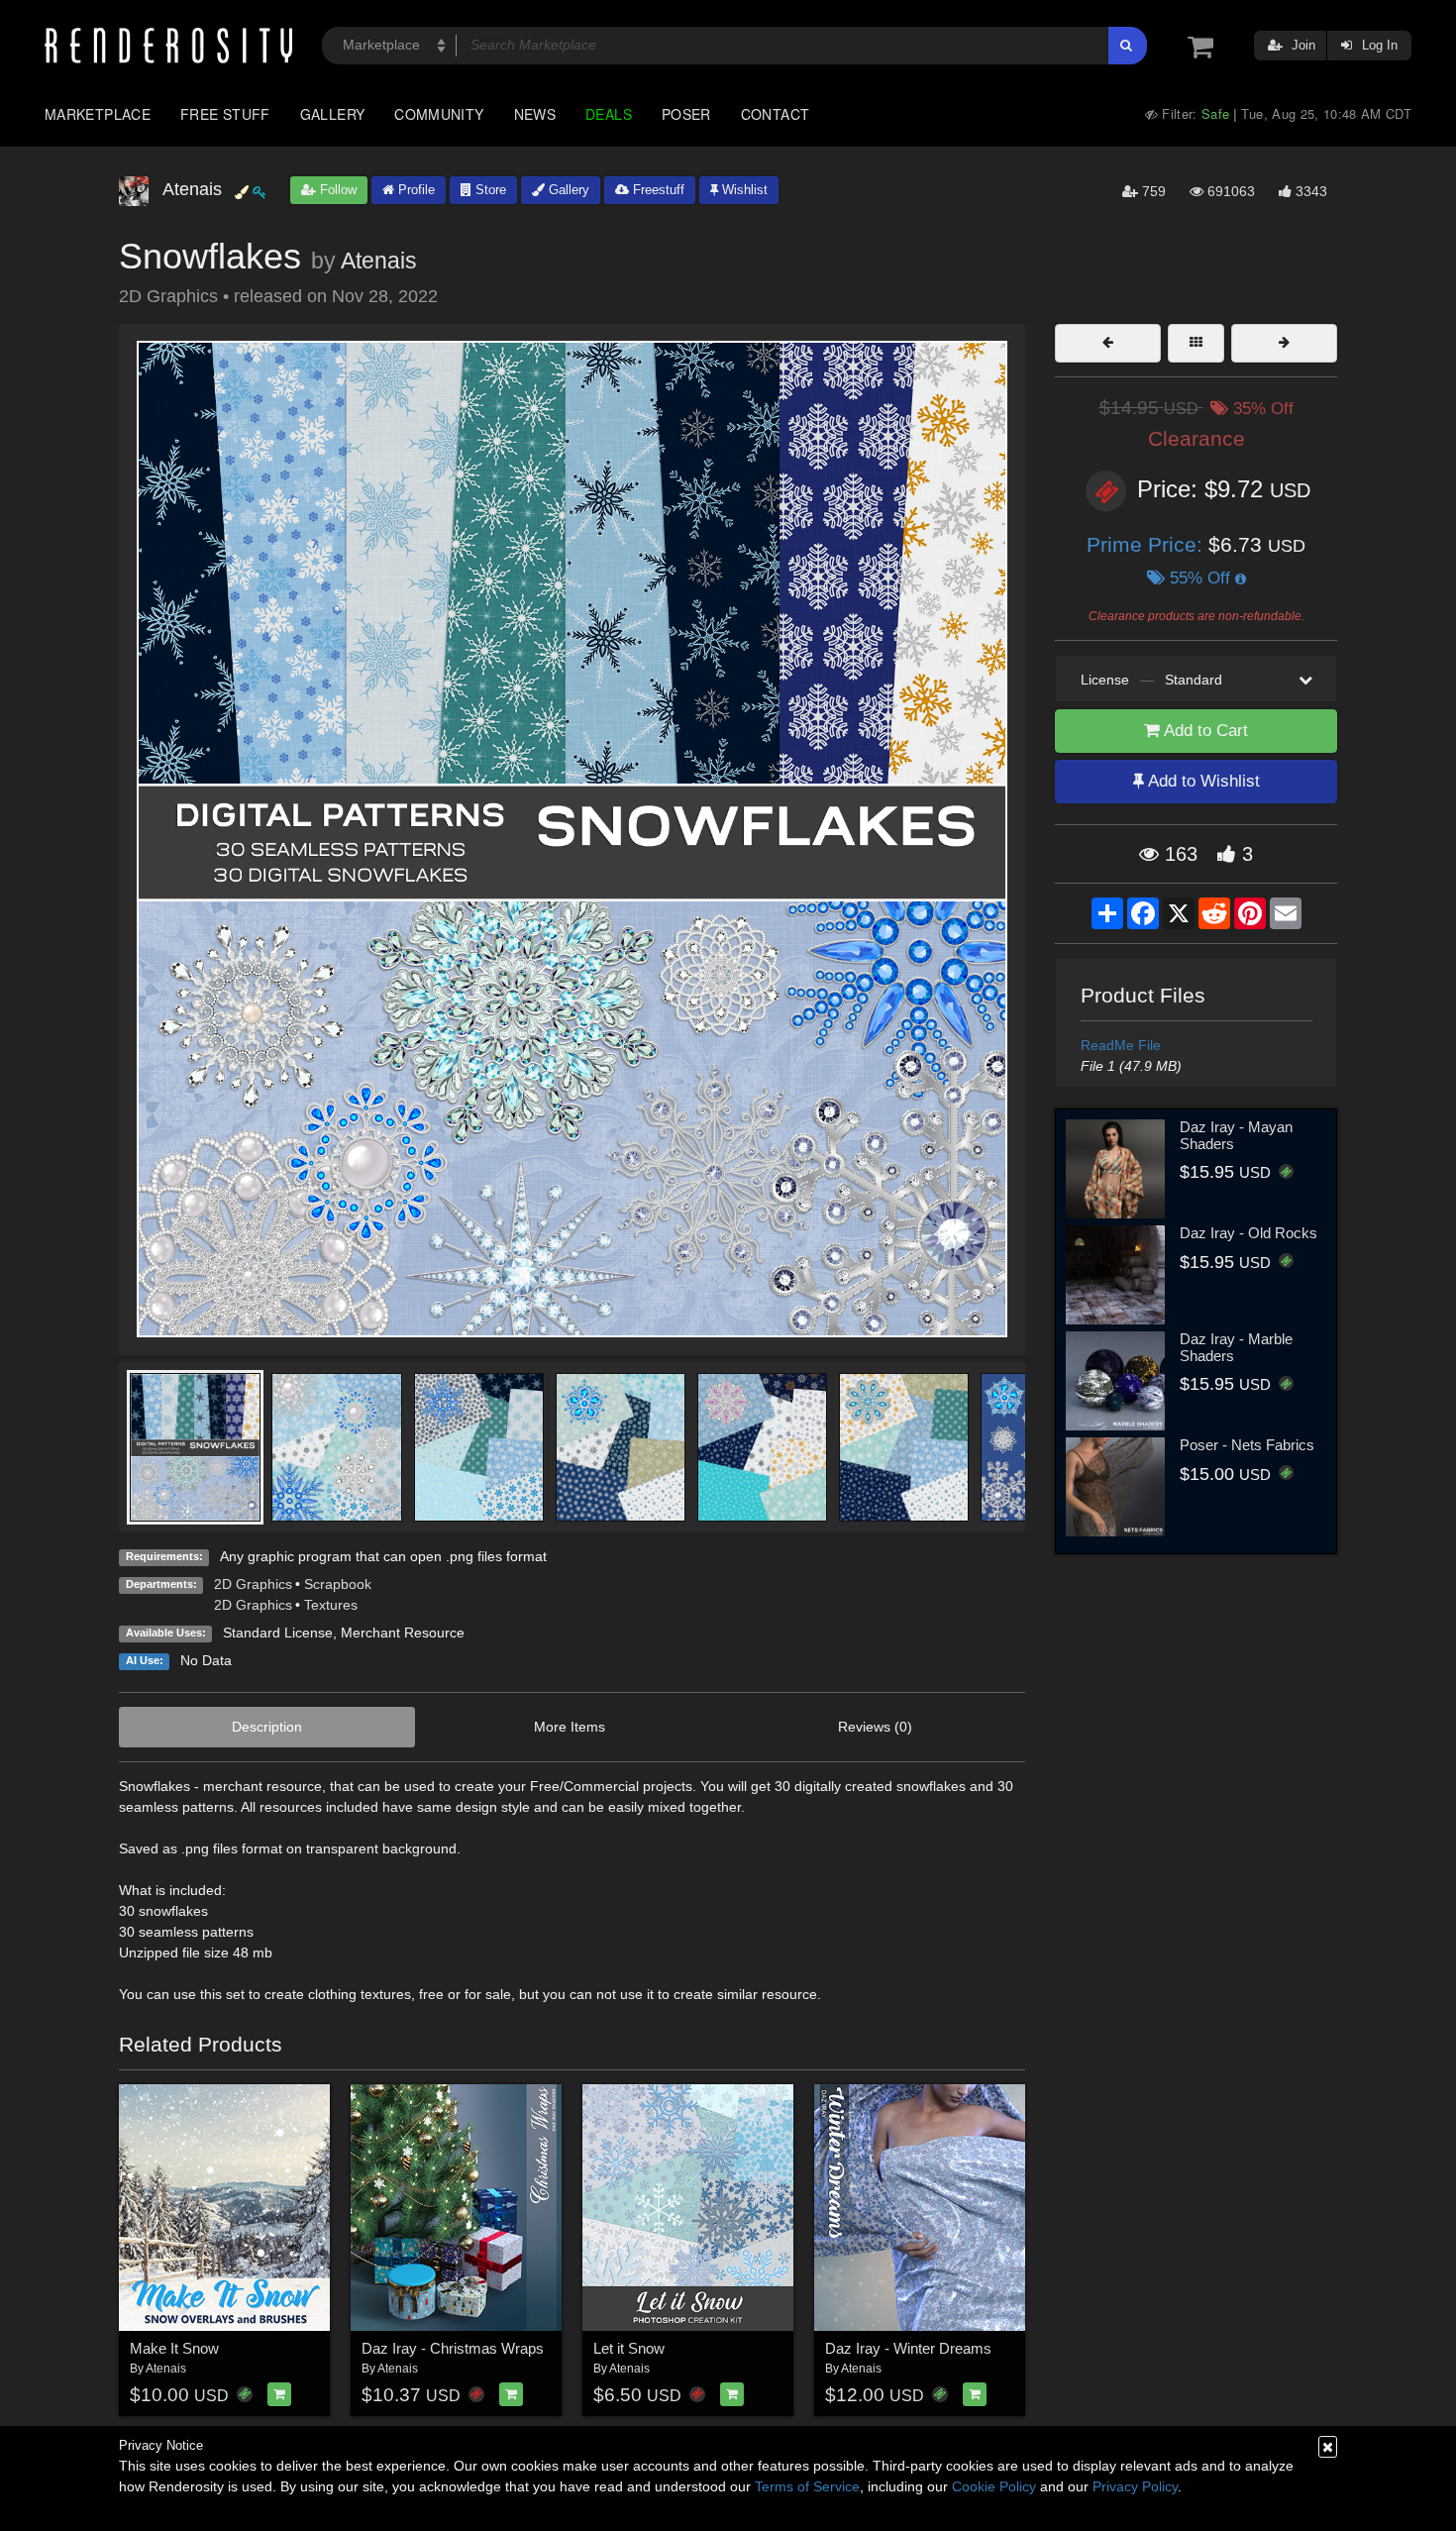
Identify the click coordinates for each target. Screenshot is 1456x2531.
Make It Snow (174, 2348)
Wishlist (743, 190)
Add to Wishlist (1202, 781)
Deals (609, 114)
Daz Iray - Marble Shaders (1236, 1347)
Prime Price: (1147, 544)
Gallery (333, 114)
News (535, 114)
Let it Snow (629, 2348)
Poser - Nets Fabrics (1247, 1445)
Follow (336, 190)
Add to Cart (1204, 731)
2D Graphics (253, 1584)
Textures (331, 1605)
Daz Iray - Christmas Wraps (453, 2348)
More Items (570, 1727)
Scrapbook (338, 1584)
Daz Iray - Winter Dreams (908, 2348)
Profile (415, 190)
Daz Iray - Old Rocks (1248, 1233)
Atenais (379, 261)
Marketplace (98, 114)
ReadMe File (1121, 1045)
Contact (776, 114)
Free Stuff (225, 114)
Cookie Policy (994, 2486)
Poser (686, 114)
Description (267, 1727)
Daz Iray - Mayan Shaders (1236, 1135)
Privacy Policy (1135, 2486)
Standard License (278, 1633)
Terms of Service (807, 2486)
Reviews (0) (875, 1727)
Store (489, 190)
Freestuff (657, 190)
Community (439, 114)
